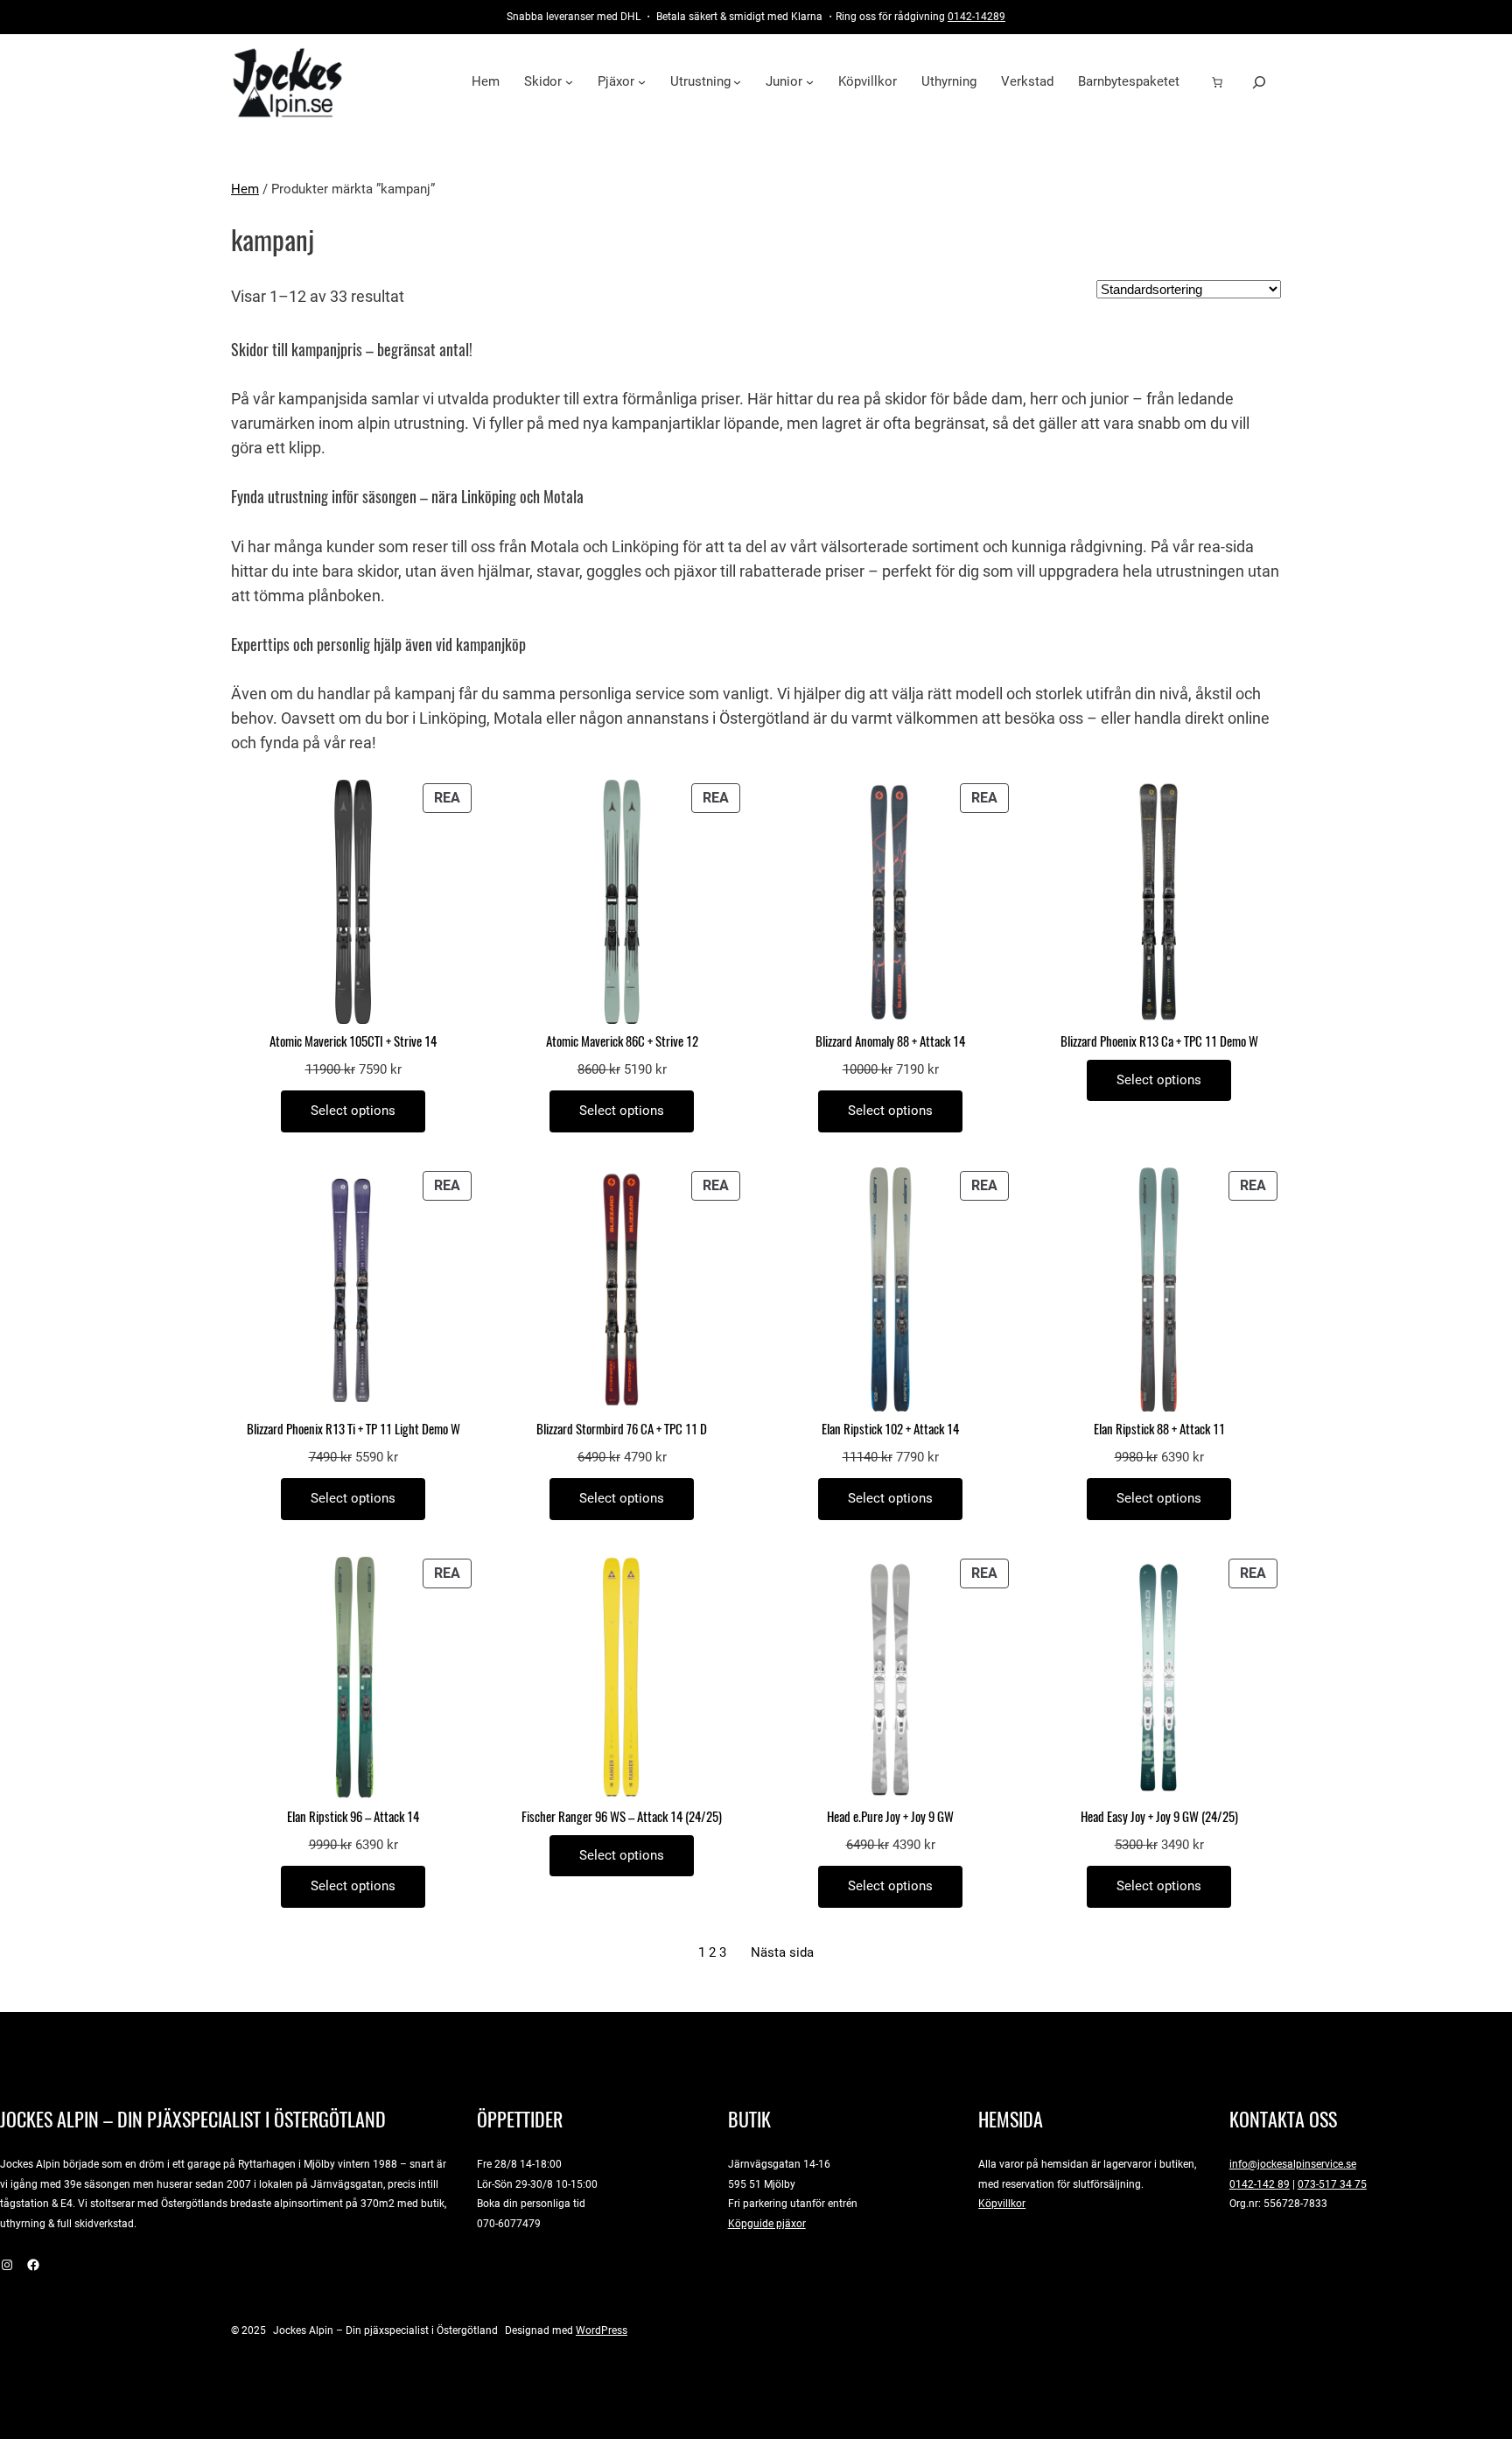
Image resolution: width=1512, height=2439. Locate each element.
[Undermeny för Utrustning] (737, 82)
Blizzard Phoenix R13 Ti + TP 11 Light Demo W (353, 1430)
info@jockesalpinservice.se (1293, 2164)
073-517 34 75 (1332, 2184)
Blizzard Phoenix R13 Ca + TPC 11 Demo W (1159, 1042)
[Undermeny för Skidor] (569, 82)
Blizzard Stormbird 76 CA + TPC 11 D (622, 1430)
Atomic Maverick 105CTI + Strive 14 (353, 1042)
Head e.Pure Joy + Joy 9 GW (890, 1817)
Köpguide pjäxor (767, 2223)
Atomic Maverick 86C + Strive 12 (622, 1042)
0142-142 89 (1260, 2184)
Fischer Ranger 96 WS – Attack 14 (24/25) (622, 1817)
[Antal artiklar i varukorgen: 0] (1217, 82)
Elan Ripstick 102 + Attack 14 (890, 1430)
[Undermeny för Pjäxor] (642, 82)
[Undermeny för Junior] (810, 82)
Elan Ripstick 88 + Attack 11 (1159, 1430)
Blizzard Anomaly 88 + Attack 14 (890, 1042)
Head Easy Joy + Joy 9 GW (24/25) (1159, 1817)
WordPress (602, 2330)
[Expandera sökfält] (1259, 82)
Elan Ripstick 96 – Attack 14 (353, 1817)
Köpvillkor (1002, 2203)
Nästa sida (782, 1952)
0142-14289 (976, 16)
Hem (245, 189)
